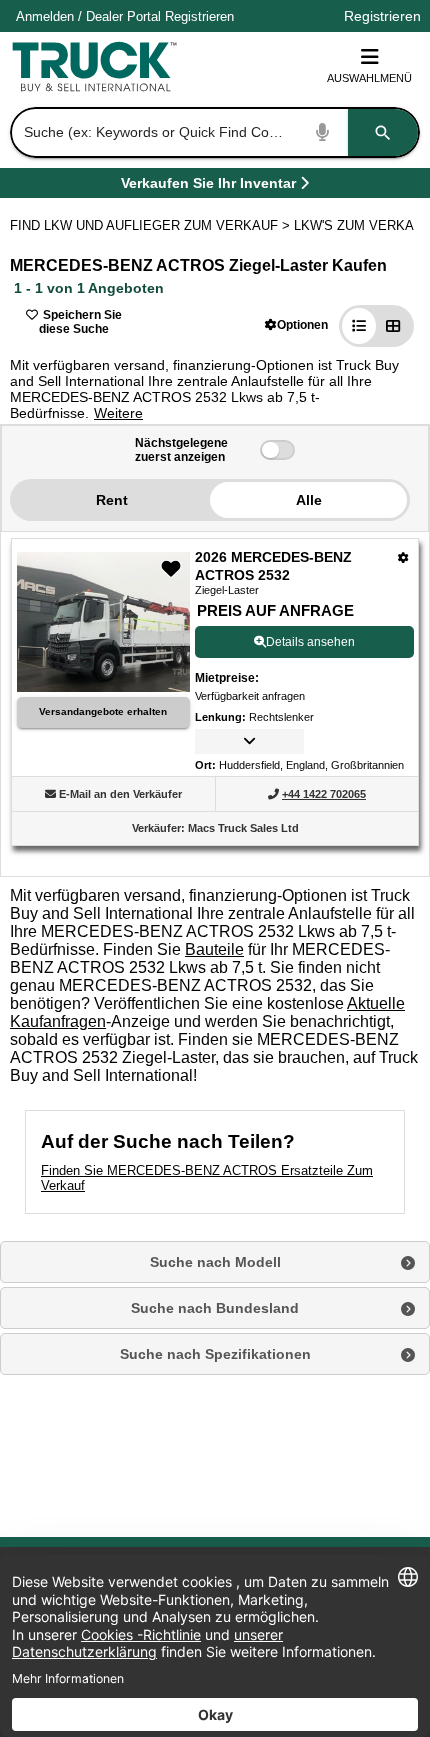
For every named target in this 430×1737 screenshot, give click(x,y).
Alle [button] (309, 500)
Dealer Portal (123, 16)
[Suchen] (383, 132)
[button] (296, 324)
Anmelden (45, 16)
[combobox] (213, 132)
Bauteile (214, 949)
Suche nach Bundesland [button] (215, 1308)
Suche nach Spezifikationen (215, 1354)
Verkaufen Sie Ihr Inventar (208, 186)
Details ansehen (310, 642)
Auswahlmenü (369, 78)
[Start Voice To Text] (323, 132)
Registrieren (199, 16)
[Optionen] (403, 557)
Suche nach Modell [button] (215, 1262)
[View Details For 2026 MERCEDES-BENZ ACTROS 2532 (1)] (103, 686)
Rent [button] (112, 500)
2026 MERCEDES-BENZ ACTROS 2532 (273, 566)
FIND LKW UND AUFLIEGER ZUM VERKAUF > (152, 225)
